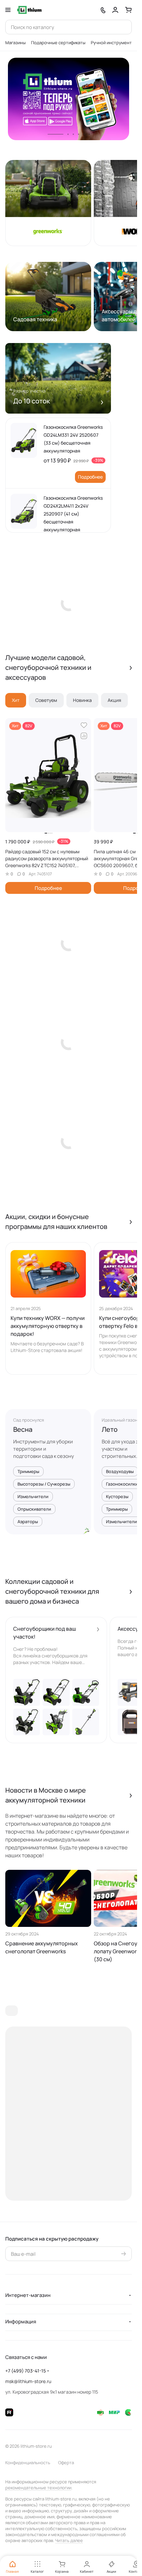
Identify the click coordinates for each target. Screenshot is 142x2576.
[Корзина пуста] (128, 10)
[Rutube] (9, 2412)
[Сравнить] (84, 736)
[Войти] (115, 10)
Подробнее (90, 477)
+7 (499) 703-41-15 (26, 2371)
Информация (21, 2322)
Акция (114, 700)
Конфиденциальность (28, 2463)
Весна (23, 1429)
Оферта (66, 2463)
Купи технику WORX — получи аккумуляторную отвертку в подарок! (48, 1326)
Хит (16, 700)
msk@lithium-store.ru (28, 2381)
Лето (110, 1429)
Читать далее (69, 2540)
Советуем (46, 700)
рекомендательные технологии (38, 2488)
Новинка (82, 700)
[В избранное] (84, 725)
